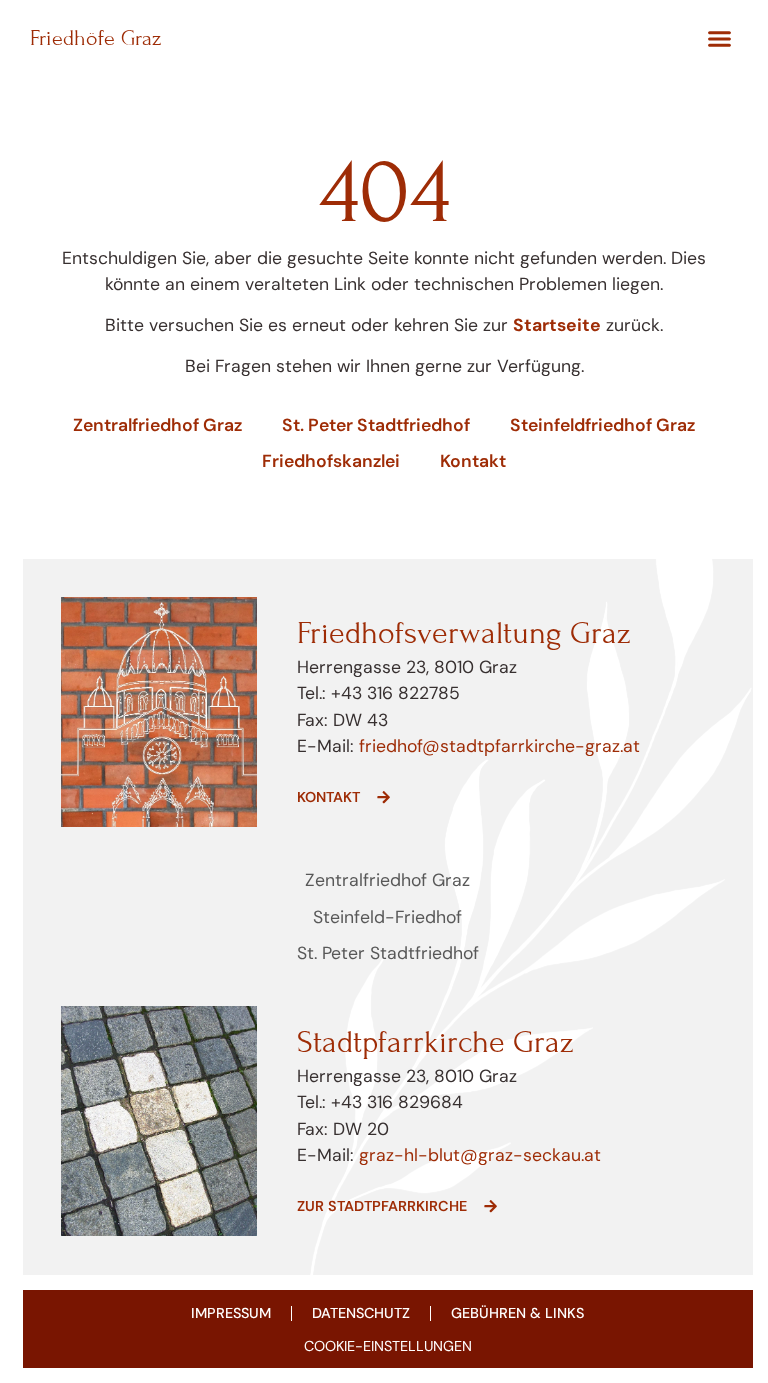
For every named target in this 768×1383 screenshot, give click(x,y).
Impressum (231, 1313)
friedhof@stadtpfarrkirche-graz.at (497, 746)
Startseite (557, 325)
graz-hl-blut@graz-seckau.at (480, 1155)
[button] (719, 39)
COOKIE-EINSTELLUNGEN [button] (388, 1346)
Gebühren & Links (517, 1313)
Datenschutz (361, 1313)
